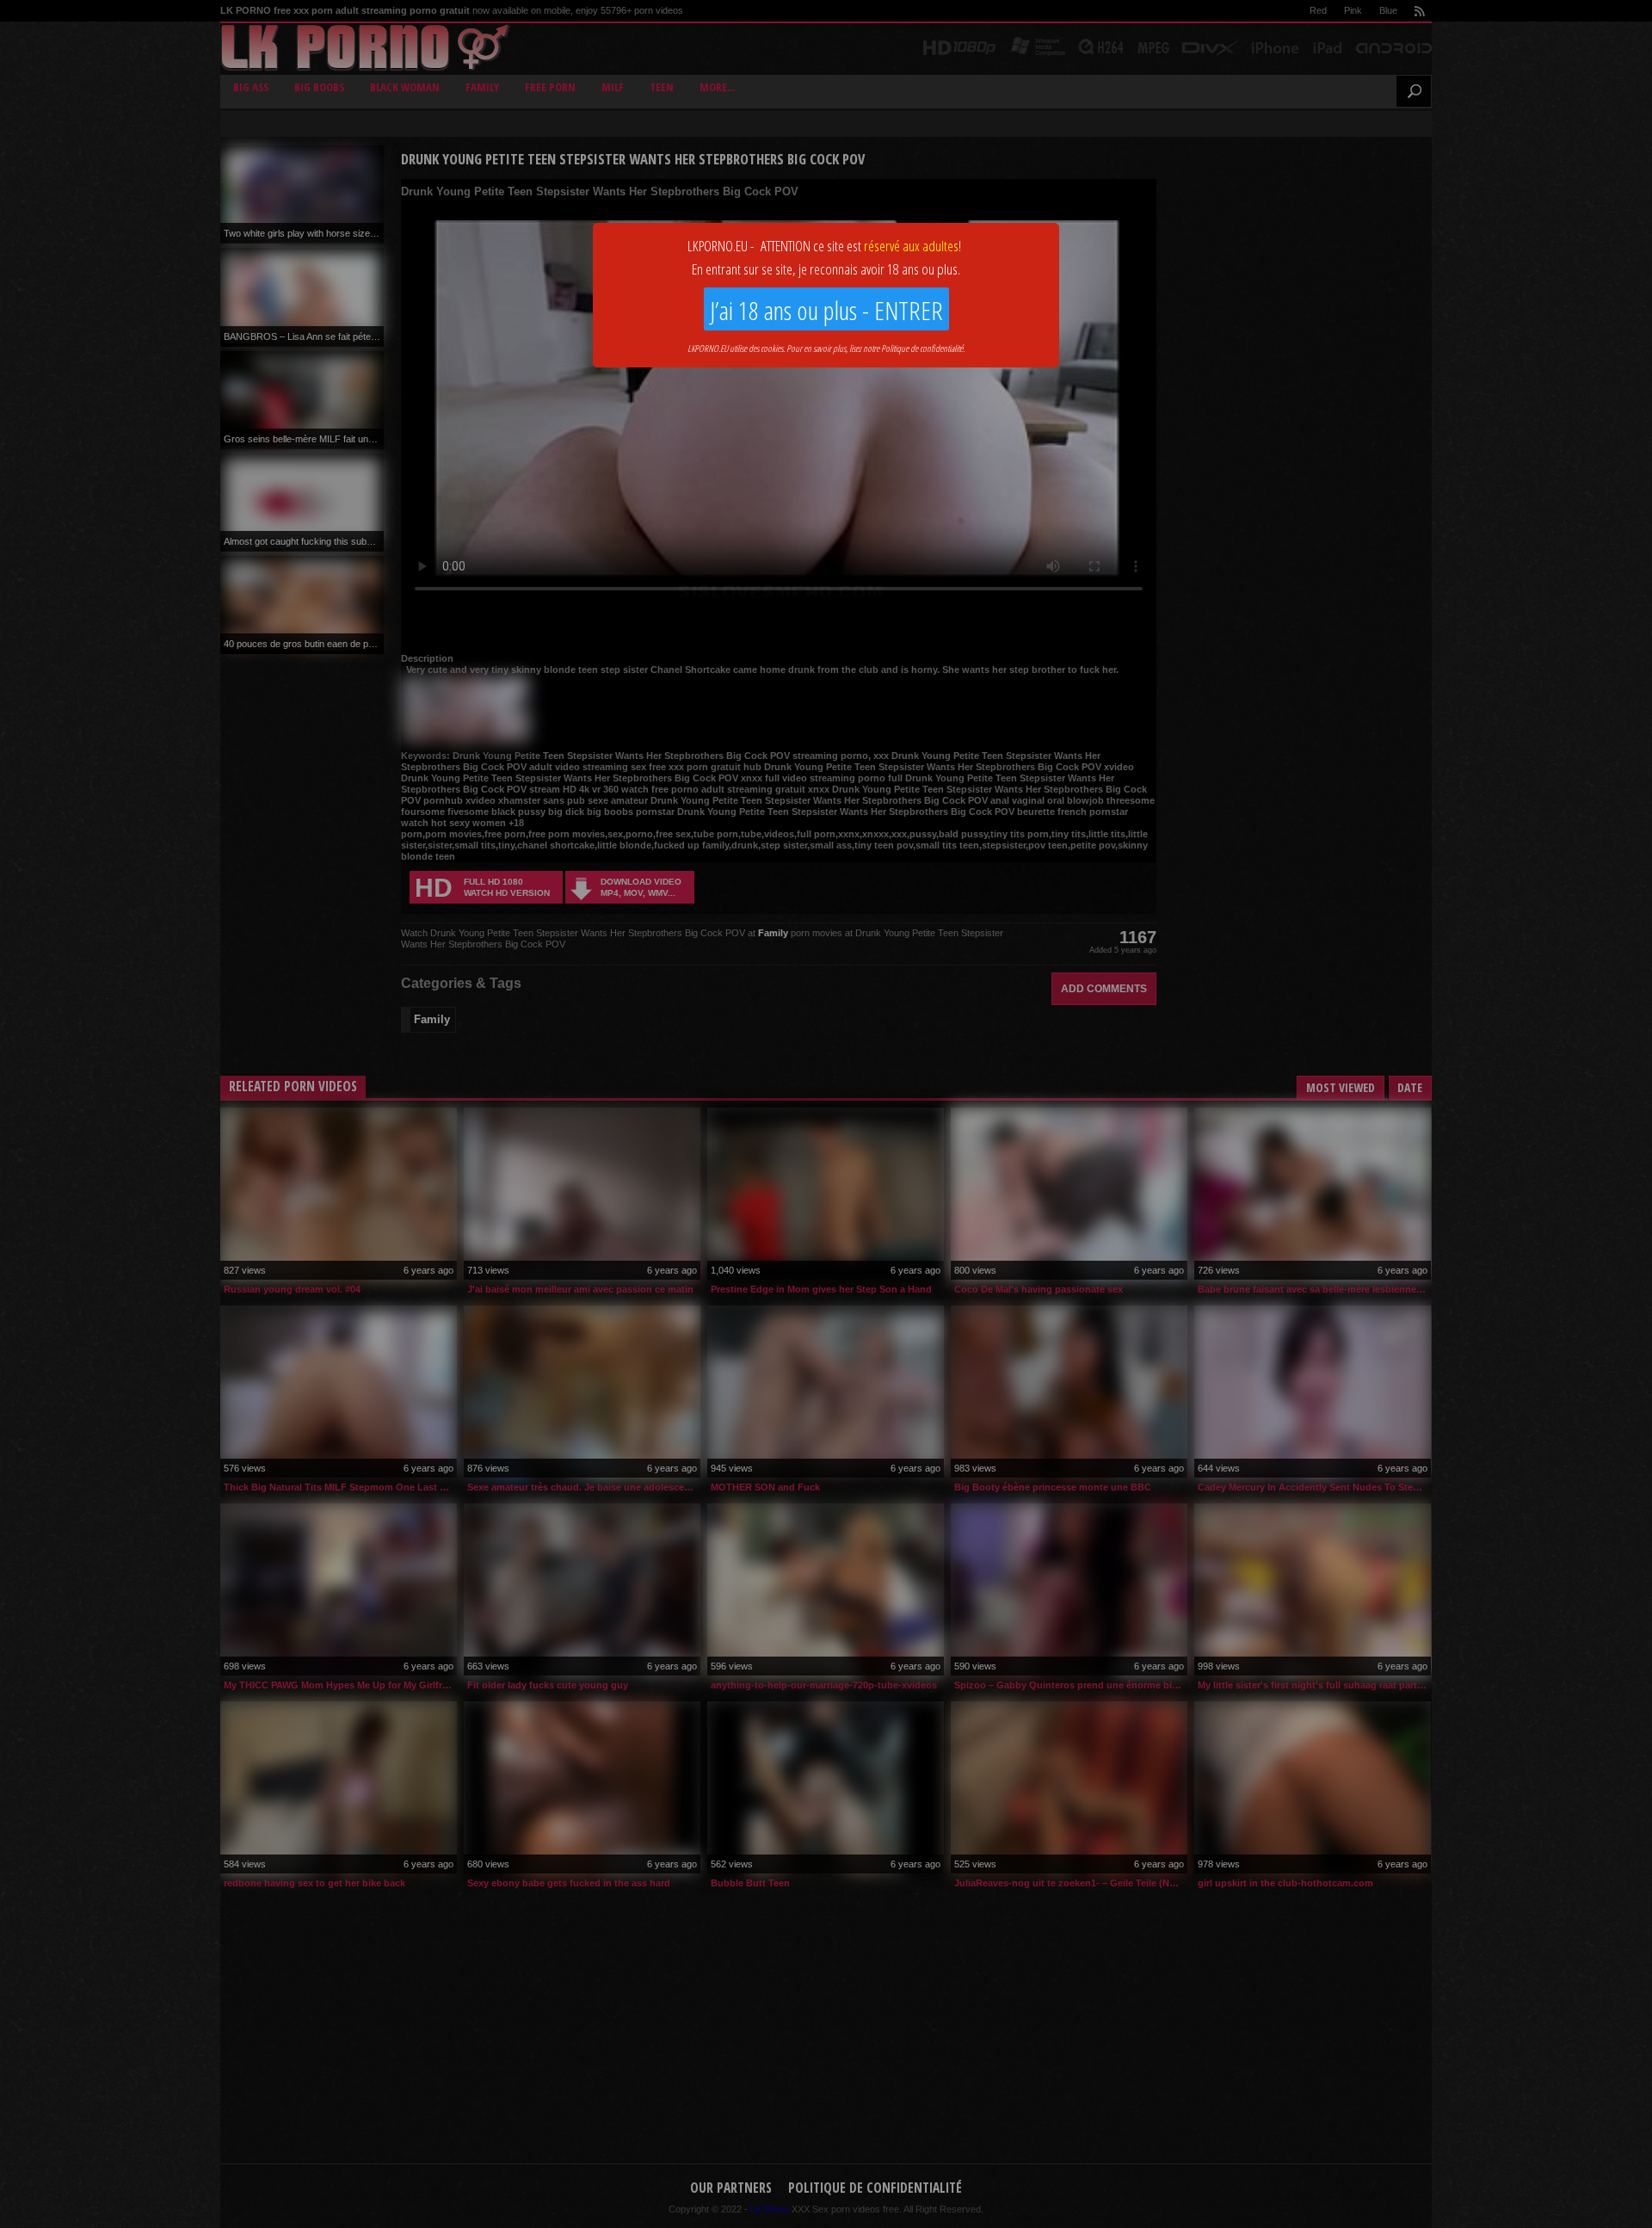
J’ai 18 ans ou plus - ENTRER (826, 310)
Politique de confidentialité (922, 348)
